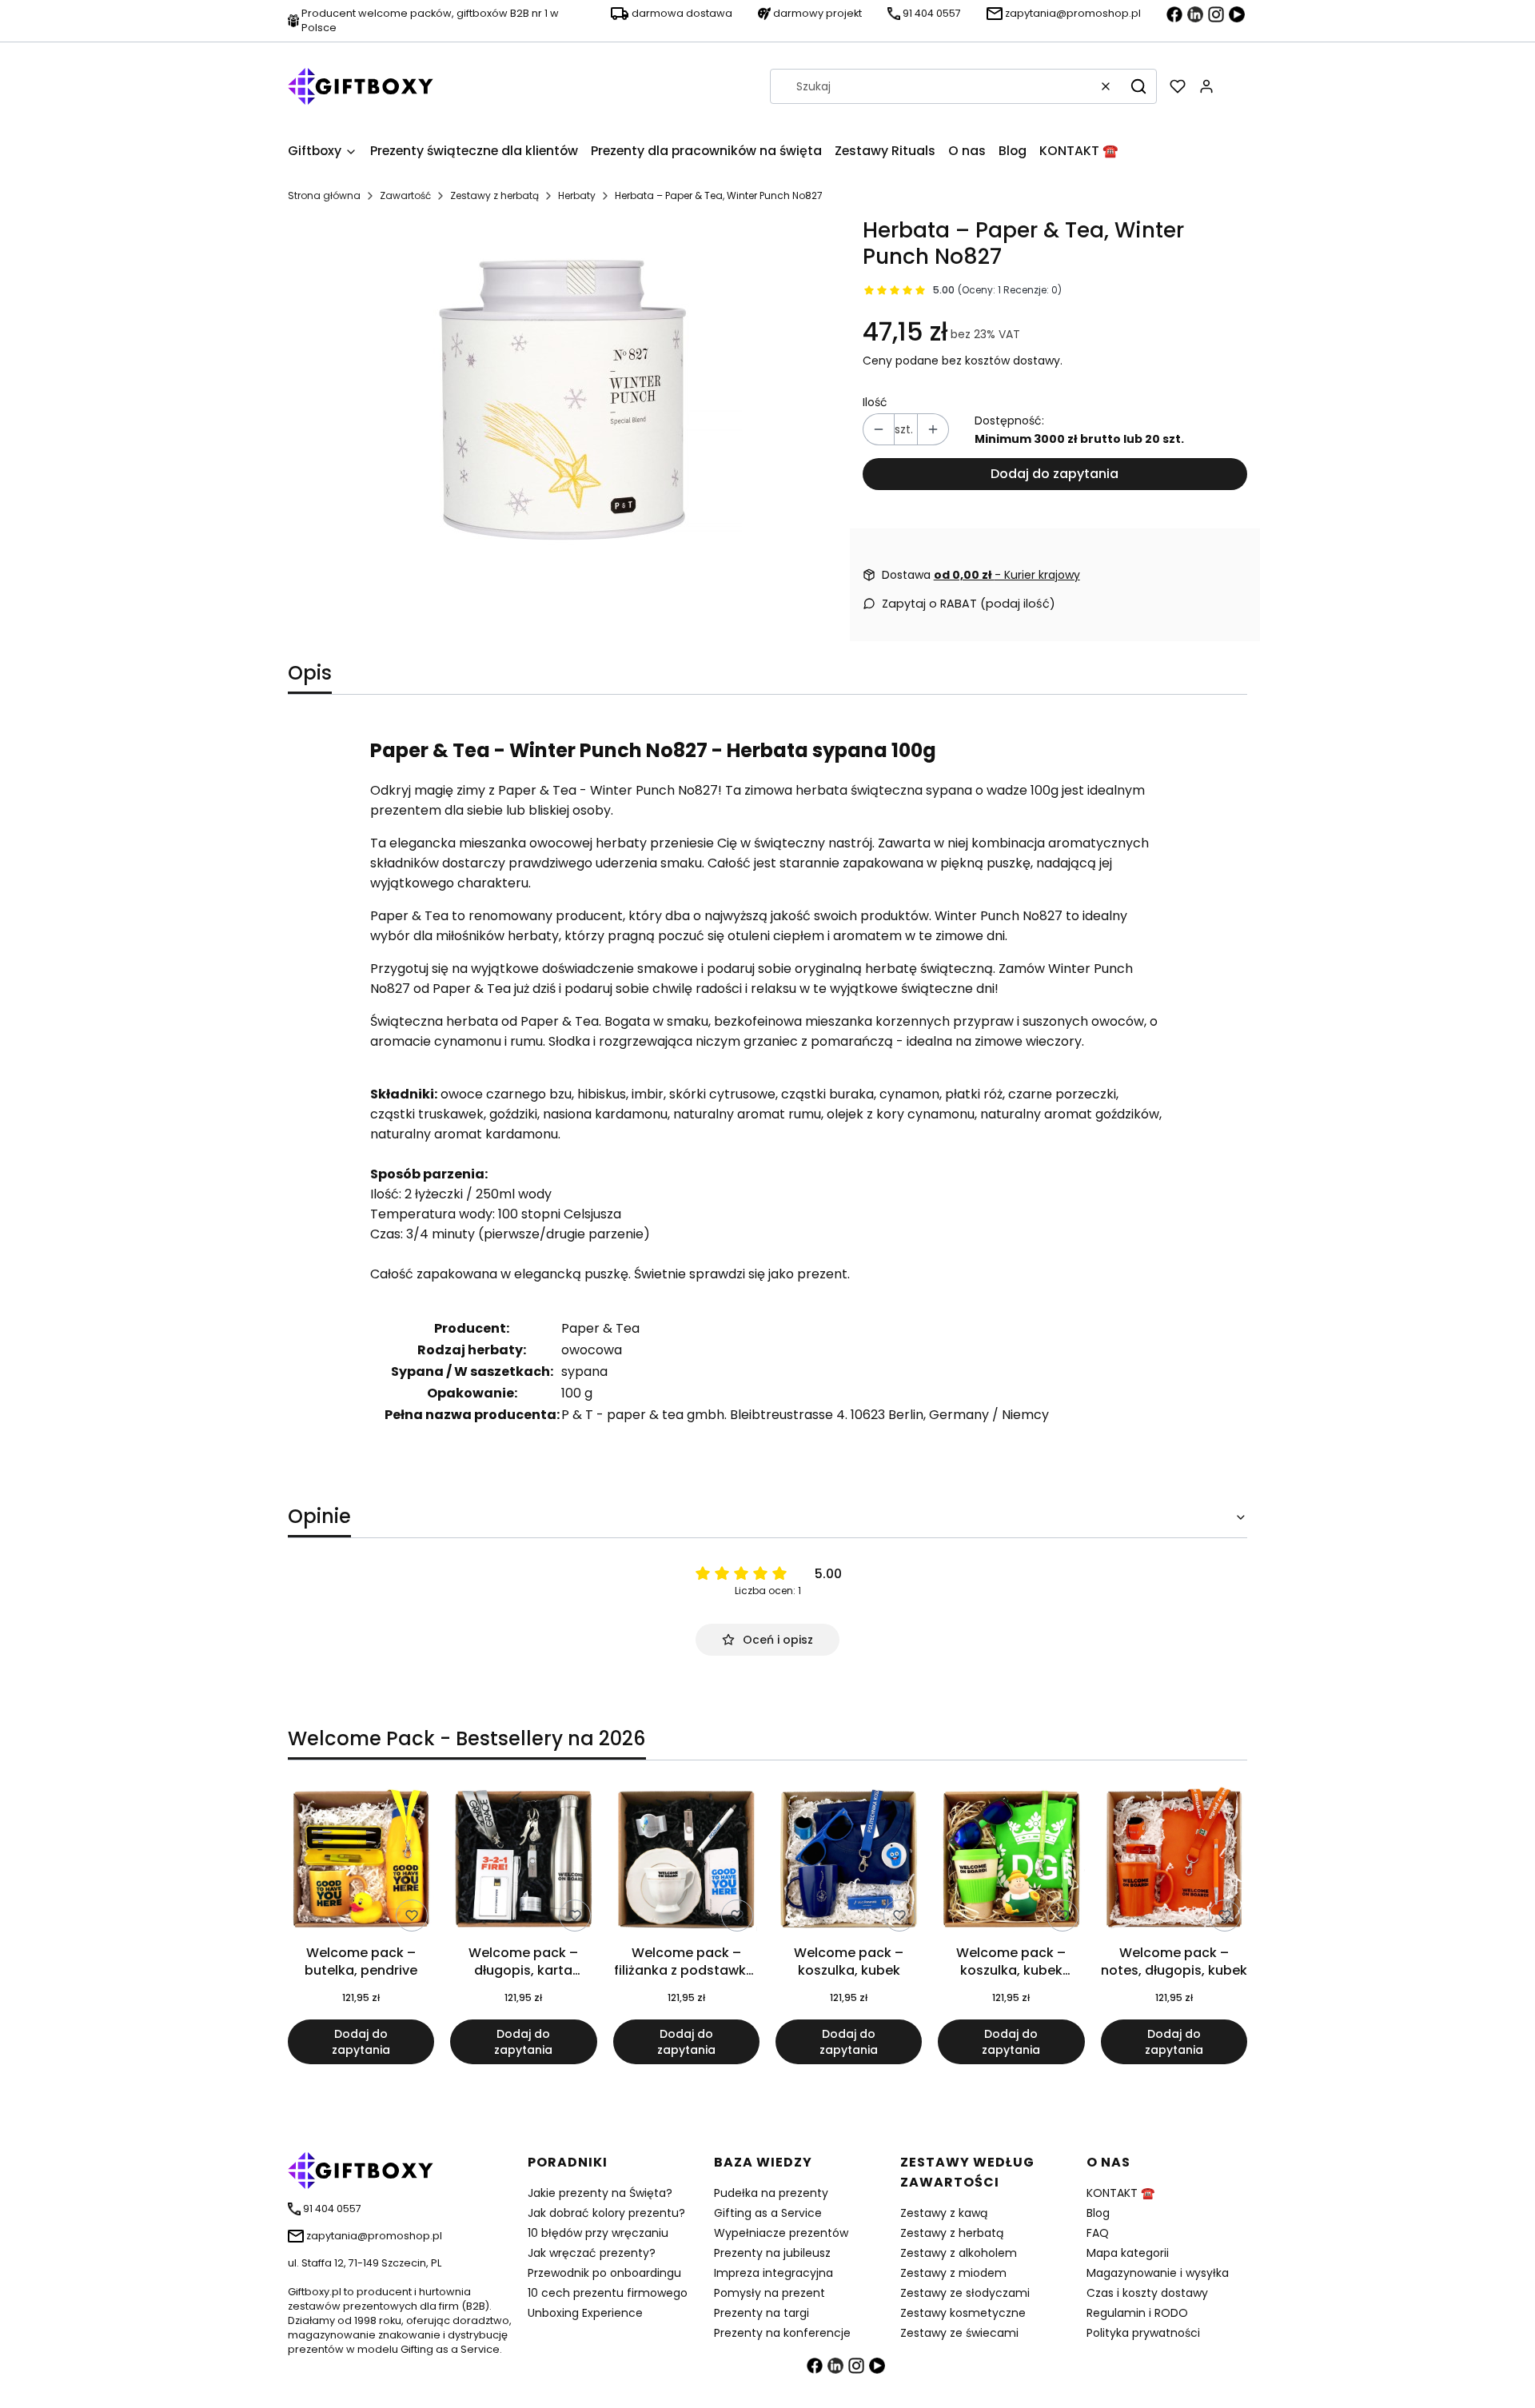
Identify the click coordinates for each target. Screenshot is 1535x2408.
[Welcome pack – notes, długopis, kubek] (1174, 1862)
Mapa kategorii (1128, 2253)
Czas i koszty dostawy (1147, 2293)
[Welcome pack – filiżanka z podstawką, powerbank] (686, 1862)
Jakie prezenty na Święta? (600, 2193)
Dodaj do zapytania (1055, 474)
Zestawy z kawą (944, 2213)
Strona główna (324, 195)
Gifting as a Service (768, 2213)
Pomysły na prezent (769, 2293)
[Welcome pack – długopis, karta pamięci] (523, 1862)
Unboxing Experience (585, 2313)
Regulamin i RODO (1137, 2313)
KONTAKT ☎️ (1120, 2193)
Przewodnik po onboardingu (604, 2273)
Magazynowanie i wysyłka (1158, 2273)
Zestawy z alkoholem (959, 2253)
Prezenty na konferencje (782, 2333)
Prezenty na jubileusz (772, 2253)
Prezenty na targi (762, 2313)
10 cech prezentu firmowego (608, 2293)
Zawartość (405, 195)
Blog (1098, 2213)
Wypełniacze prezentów (781, 2233)
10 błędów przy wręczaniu (598, 2233)
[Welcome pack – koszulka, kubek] (849, 1862)
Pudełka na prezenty (771, 2193)
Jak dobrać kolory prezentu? (606, 2213)
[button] (1138, 86)
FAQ (1098, 2233)
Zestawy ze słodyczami (965, 2293)
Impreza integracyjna (773, 2273)
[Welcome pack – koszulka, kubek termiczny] (1011, 1862)
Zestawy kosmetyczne (963, 2313)
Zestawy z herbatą (494, 195)
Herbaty (577, 195)
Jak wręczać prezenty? (592, 2253)
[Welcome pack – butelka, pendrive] (361, 1862)
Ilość (875, 402)
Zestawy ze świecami (959, 2333)
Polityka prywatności (1143, 2333)
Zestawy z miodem (953, 2273)
